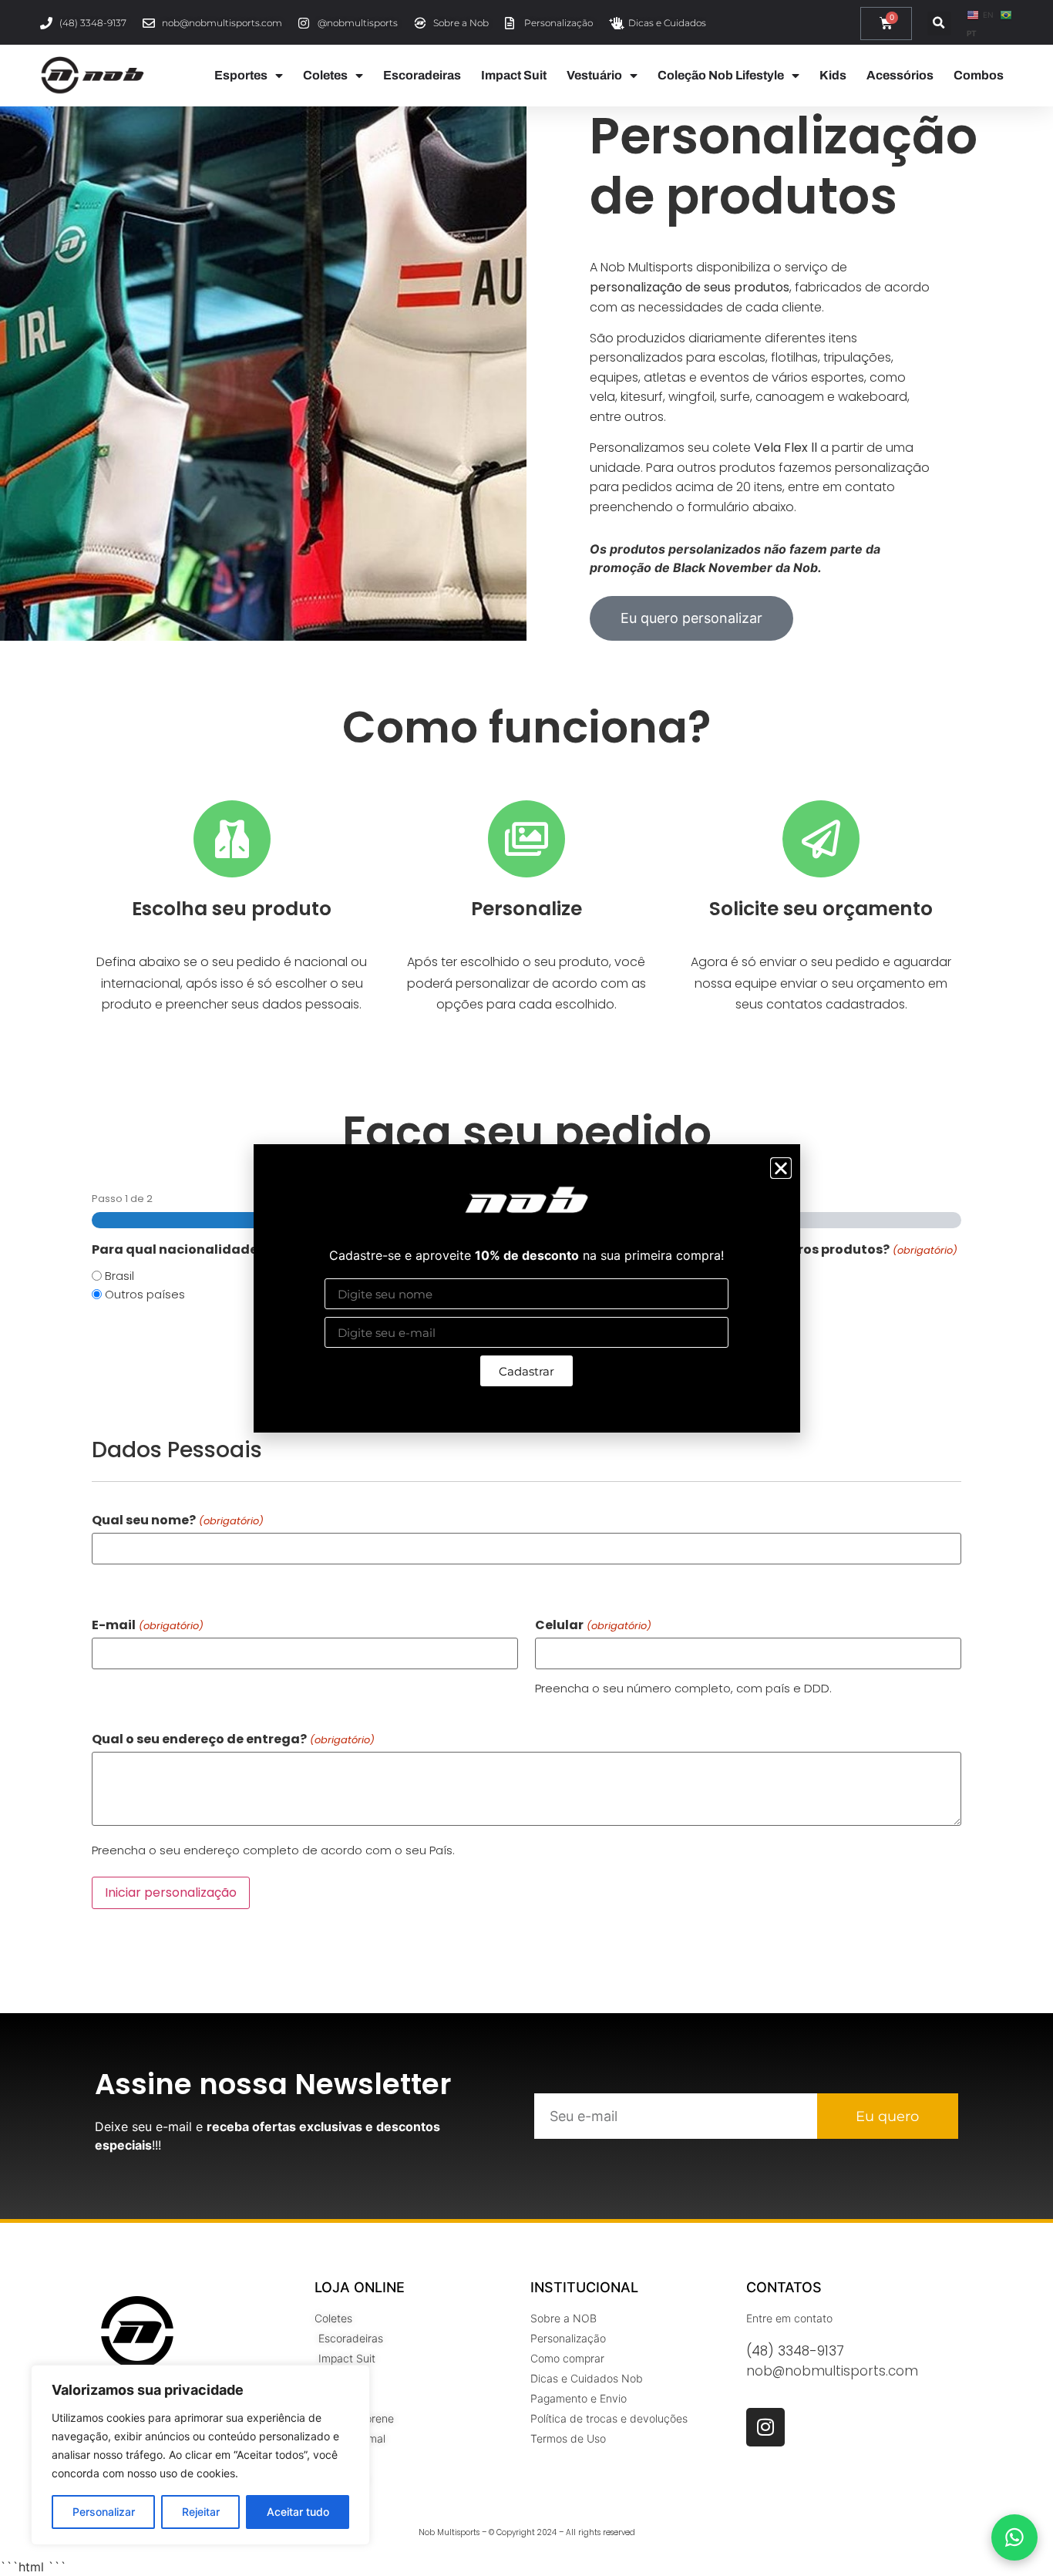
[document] (526, 1288)
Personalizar (104, 2512)
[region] (200, 2455)
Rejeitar (201, 2512)
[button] (781, 1168)
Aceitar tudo (298, 2512)
